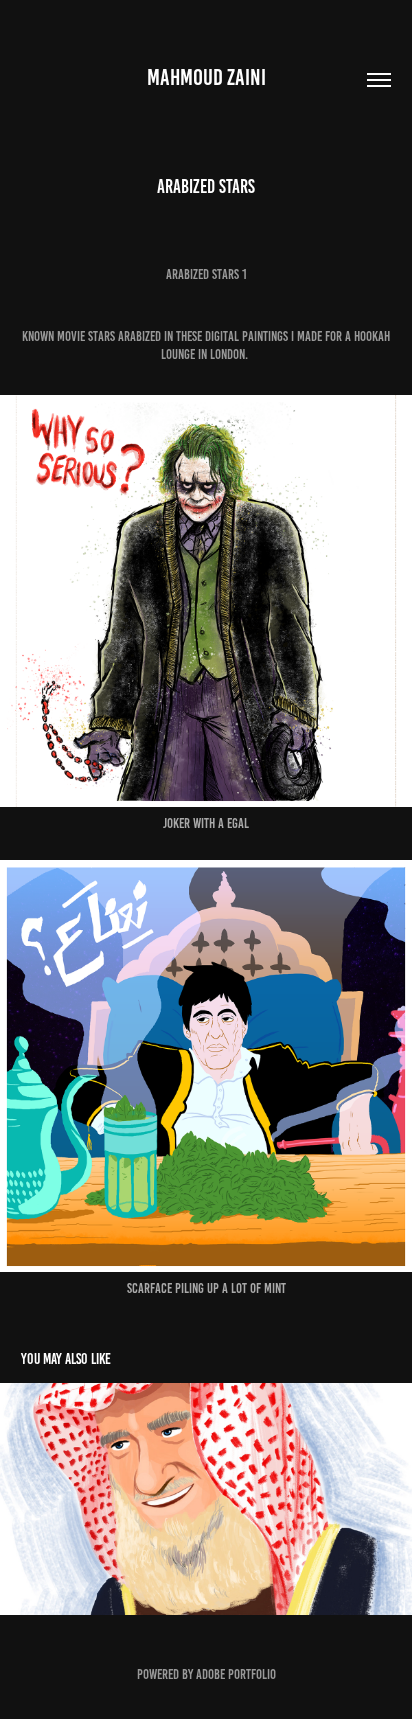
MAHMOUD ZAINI (206, 77)
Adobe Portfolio (236, 1674)
